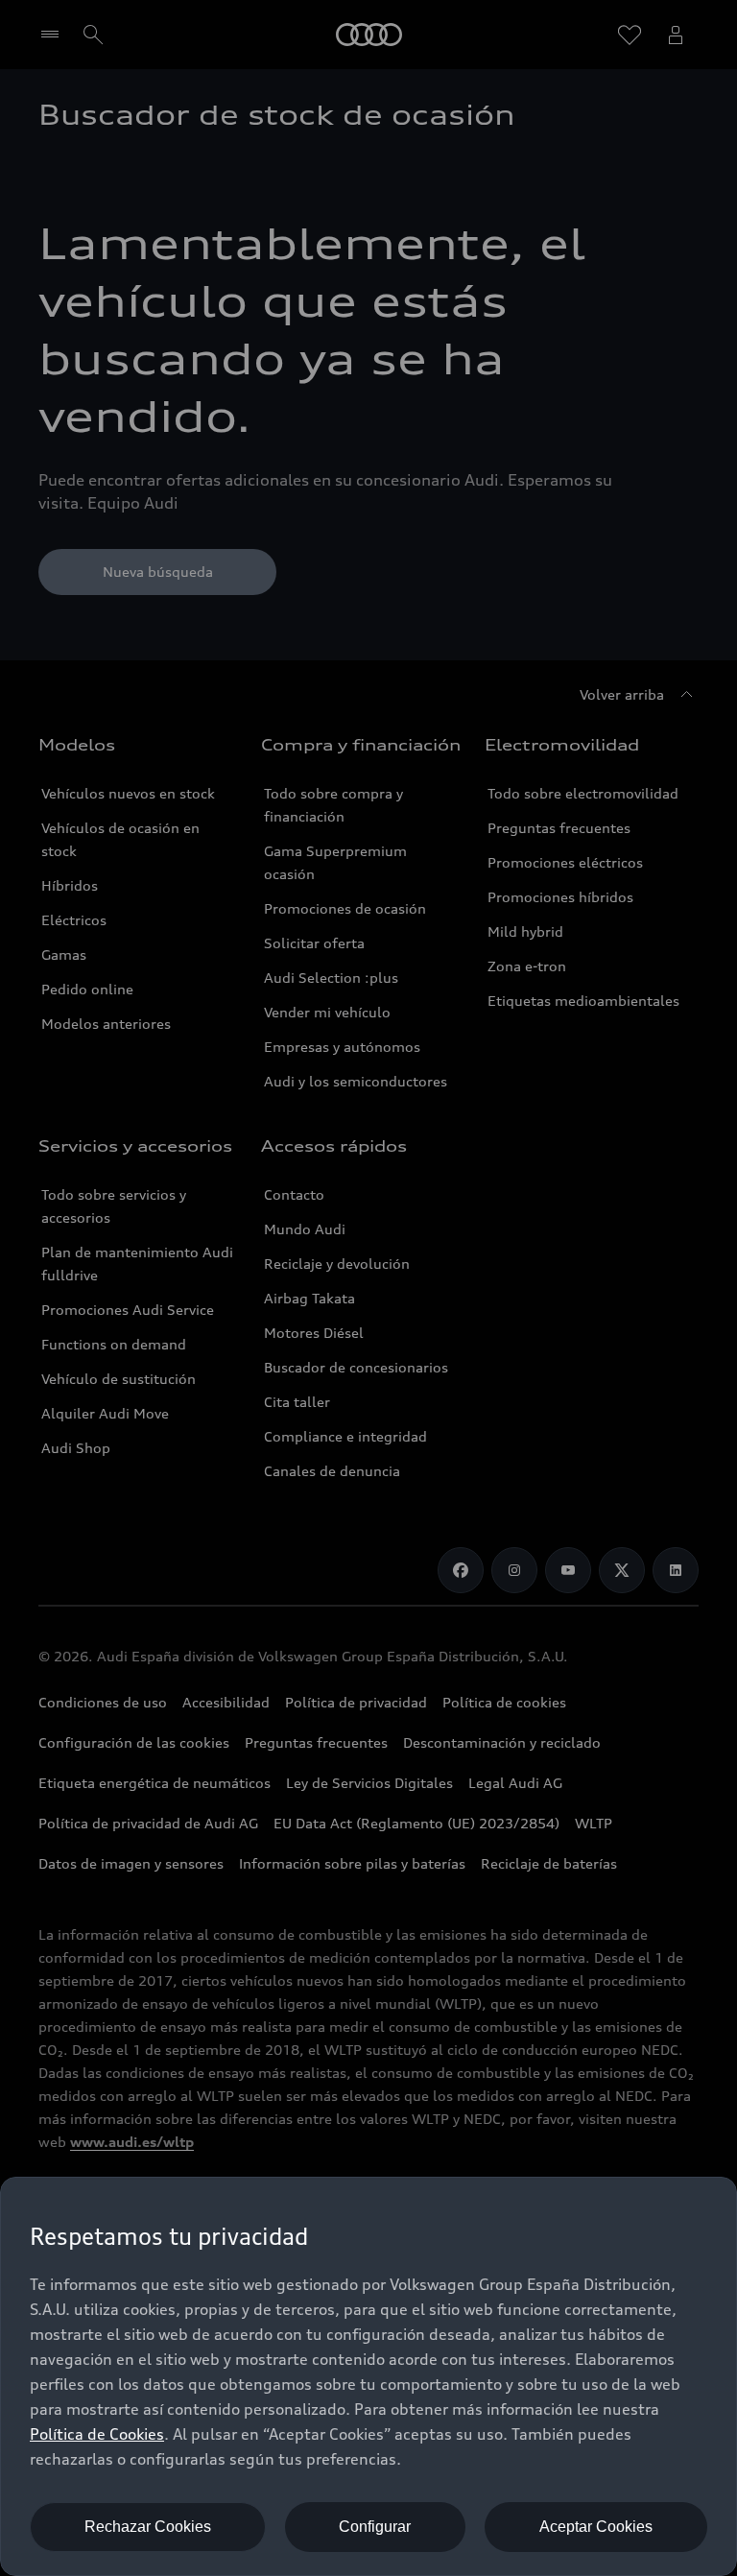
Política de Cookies (97, 2434)
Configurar (375, 2527)
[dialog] (368, 2376)
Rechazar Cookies (148, 2527)
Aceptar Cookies (596, 2527)
